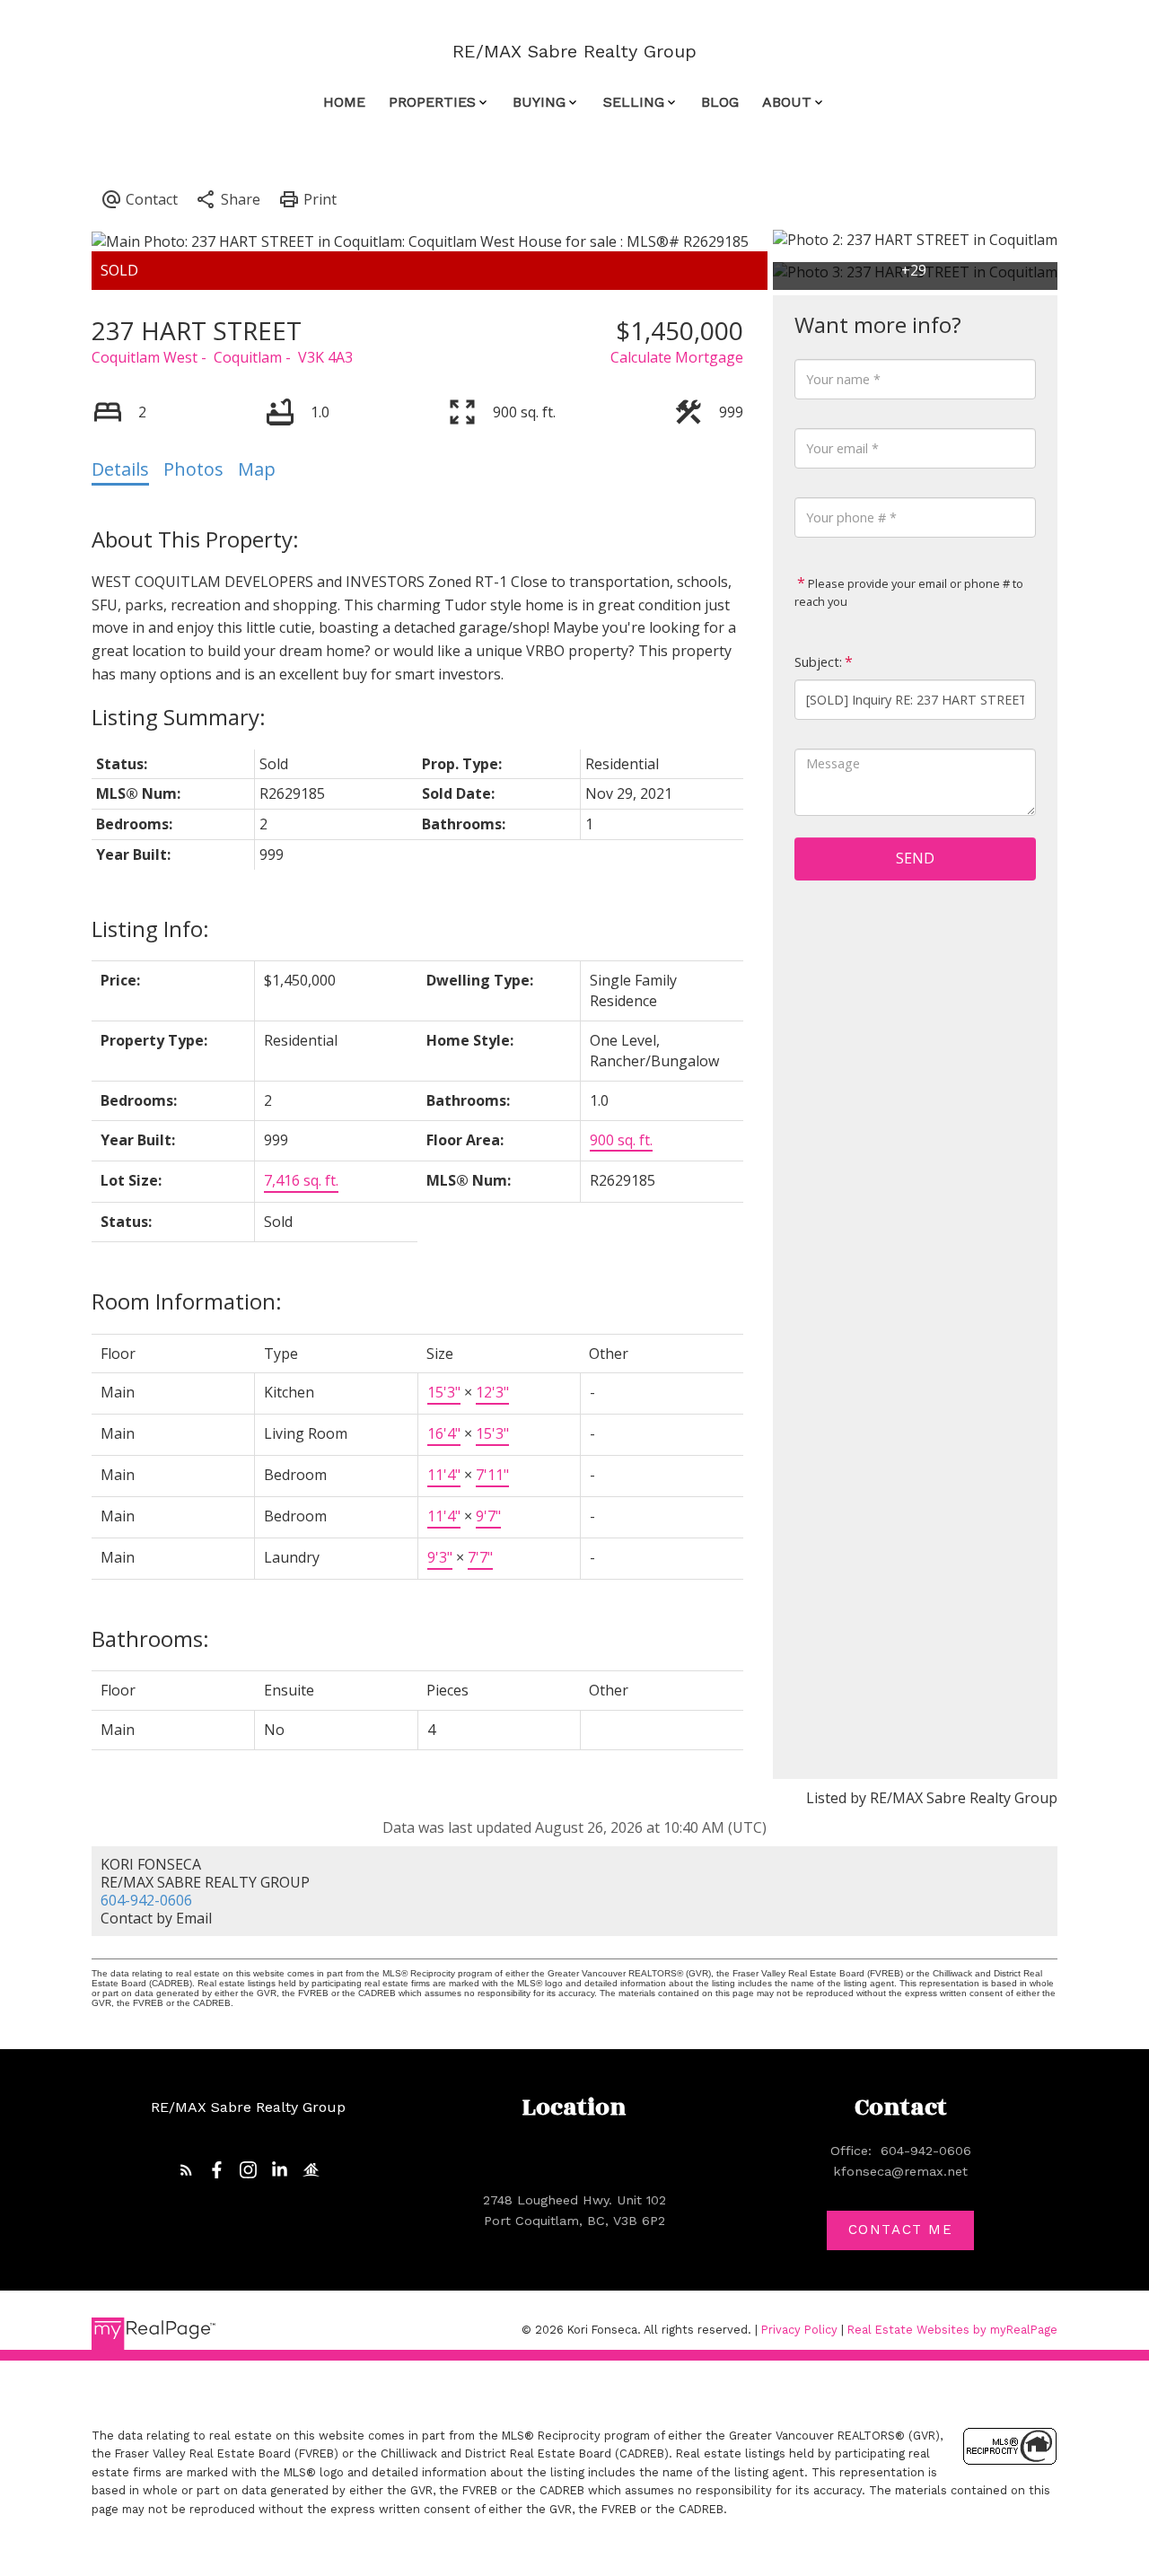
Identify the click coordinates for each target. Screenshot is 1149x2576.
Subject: (818, 662)
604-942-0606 (146, 1900)
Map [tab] (257, 469)
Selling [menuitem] (634, 102)
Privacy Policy (799, 2330)
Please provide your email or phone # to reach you (909, 592)
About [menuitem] (787, 102)
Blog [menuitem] (720, 102)
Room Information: (187, 1301)
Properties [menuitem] (432, 102)
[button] (186, 2170)
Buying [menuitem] (539, 102)
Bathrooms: (150, 1638)
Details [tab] (120, 469)
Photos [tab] (193, 469)
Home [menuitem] (344, 102)
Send (915, 858)
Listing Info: (150, 929)
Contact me (901, 2230)
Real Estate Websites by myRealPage (952, 2330)
